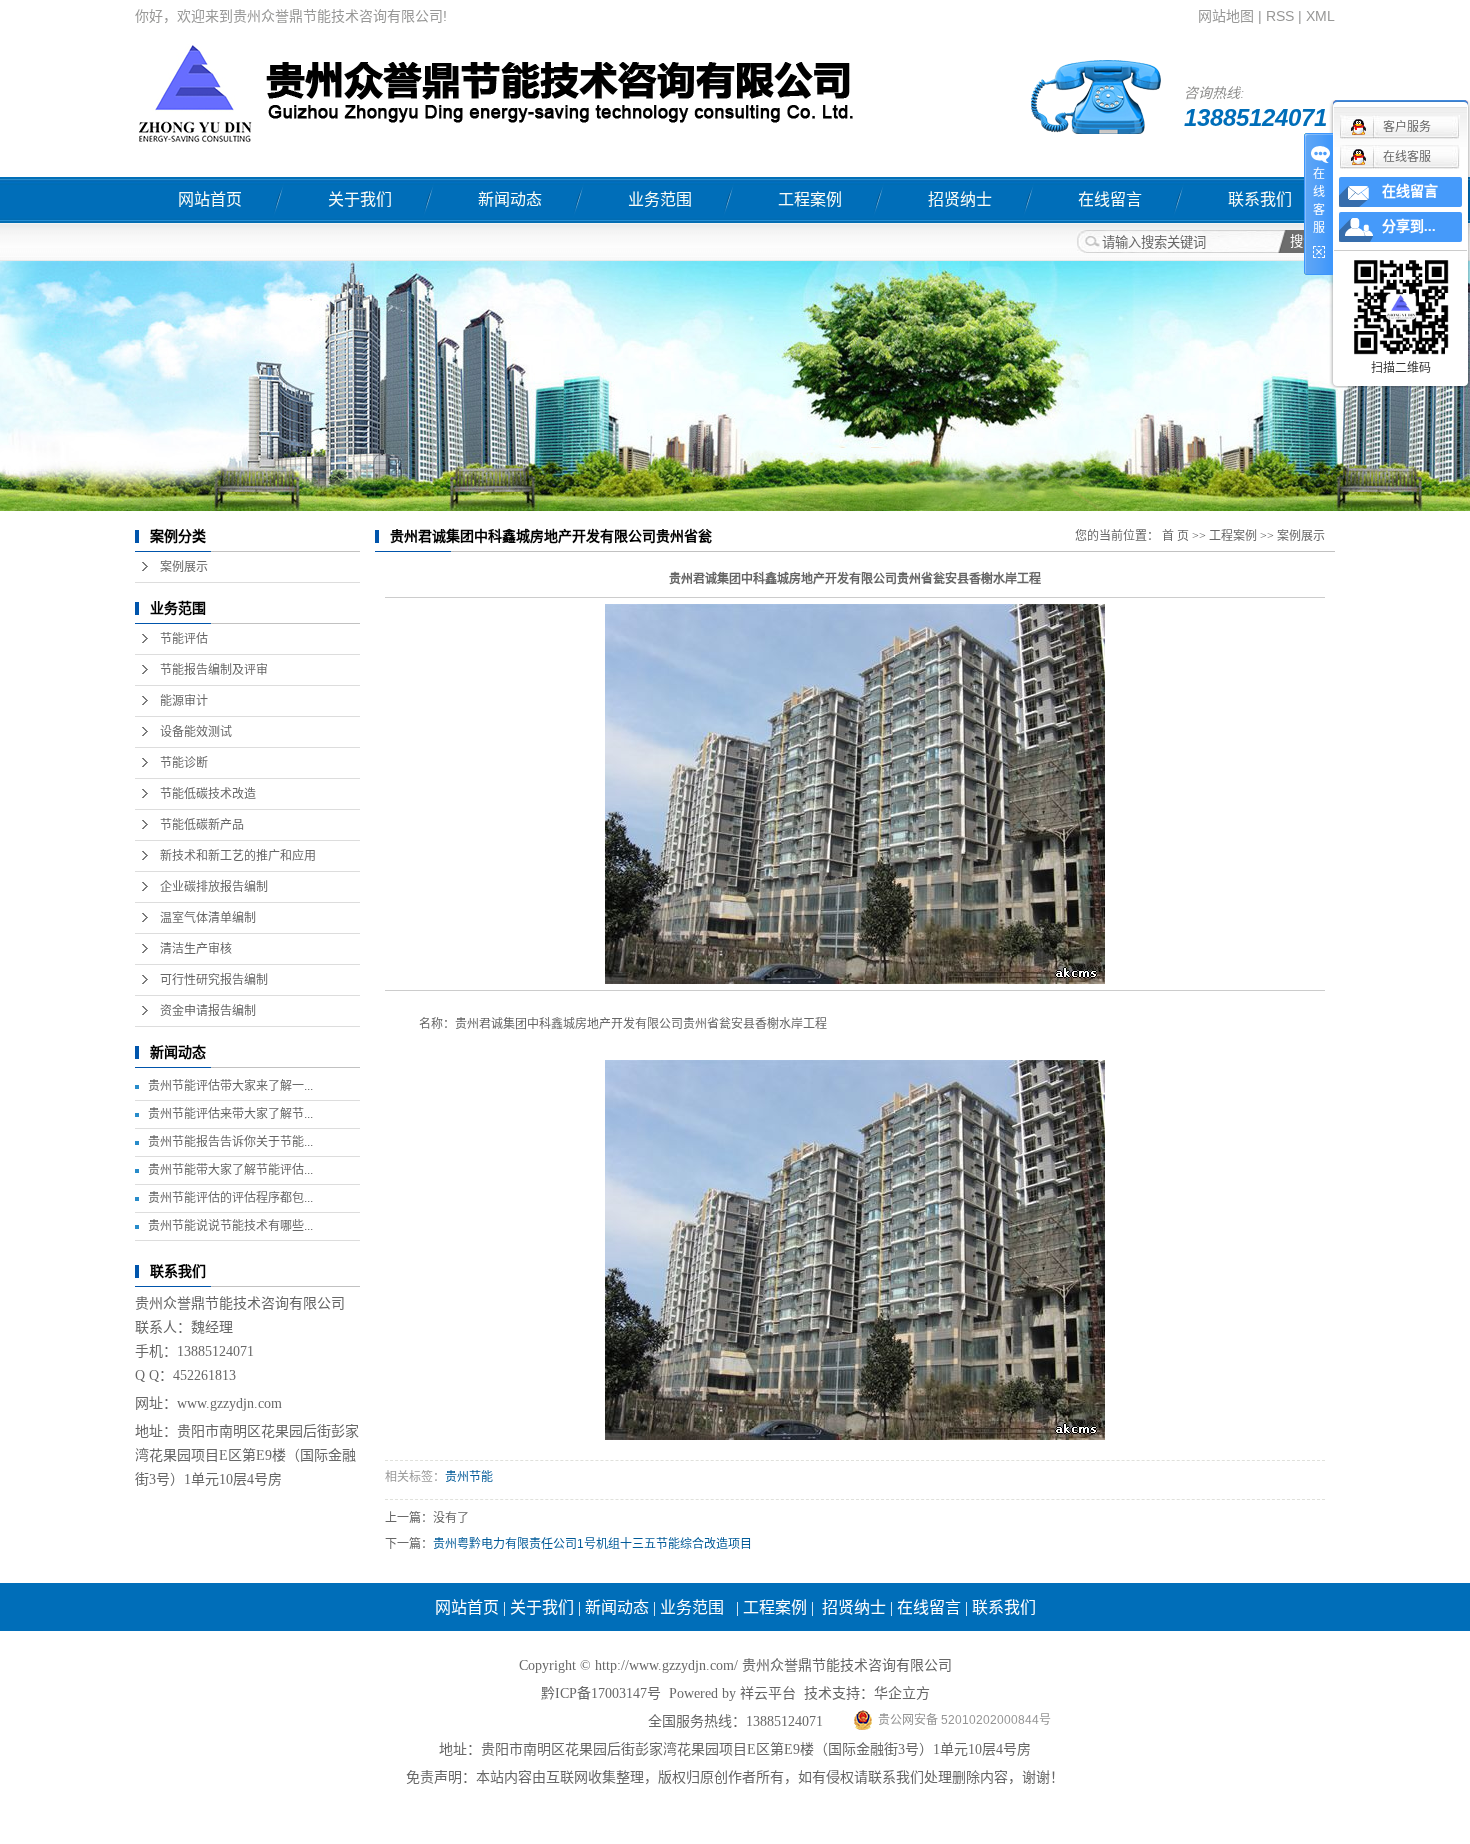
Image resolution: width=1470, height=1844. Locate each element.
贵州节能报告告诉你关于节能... (230, 1142)
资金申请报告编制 (208, 1011)
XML (1320, 16)
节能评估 (184, 639)
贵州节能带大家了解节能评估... (230, 1170)
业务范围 (660, 199)
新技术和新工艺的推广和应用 (238, 856)
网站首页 (210, 199)
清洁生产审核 (196, 949)
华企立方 (902, 1693)
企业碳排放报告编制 (214, 887)
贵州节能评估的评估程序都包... (230, 1198)
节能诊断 (184, 763)
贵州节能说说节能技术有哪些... (230, 1226)
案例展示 (184, 567)
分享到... (1409, 226)
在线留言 (1110, 199)
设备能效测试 (196, 732)
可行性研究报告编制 (214, 980)
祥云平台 (768, 1693)
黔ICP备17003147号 (601, 1693)
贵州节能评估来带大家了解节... (230, 1114)
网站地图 (1226, 16)
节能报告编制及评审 (214, 670)
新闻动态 (510, 199)
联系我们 (1260, 199)
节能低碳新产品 (202, 825)
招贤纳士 (960, 199)
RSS (1280, 16)
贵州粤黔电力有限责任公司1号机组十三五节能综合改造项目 (592, 1544)
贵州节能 (469, 1477)
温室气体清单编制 (208, 918)
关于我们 (360, 199)
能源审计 (184, 701)
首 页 (1175, 536)
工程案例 (810, 199)
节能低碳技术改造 (208, 794)
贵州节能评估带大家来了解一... (230, 1086)
